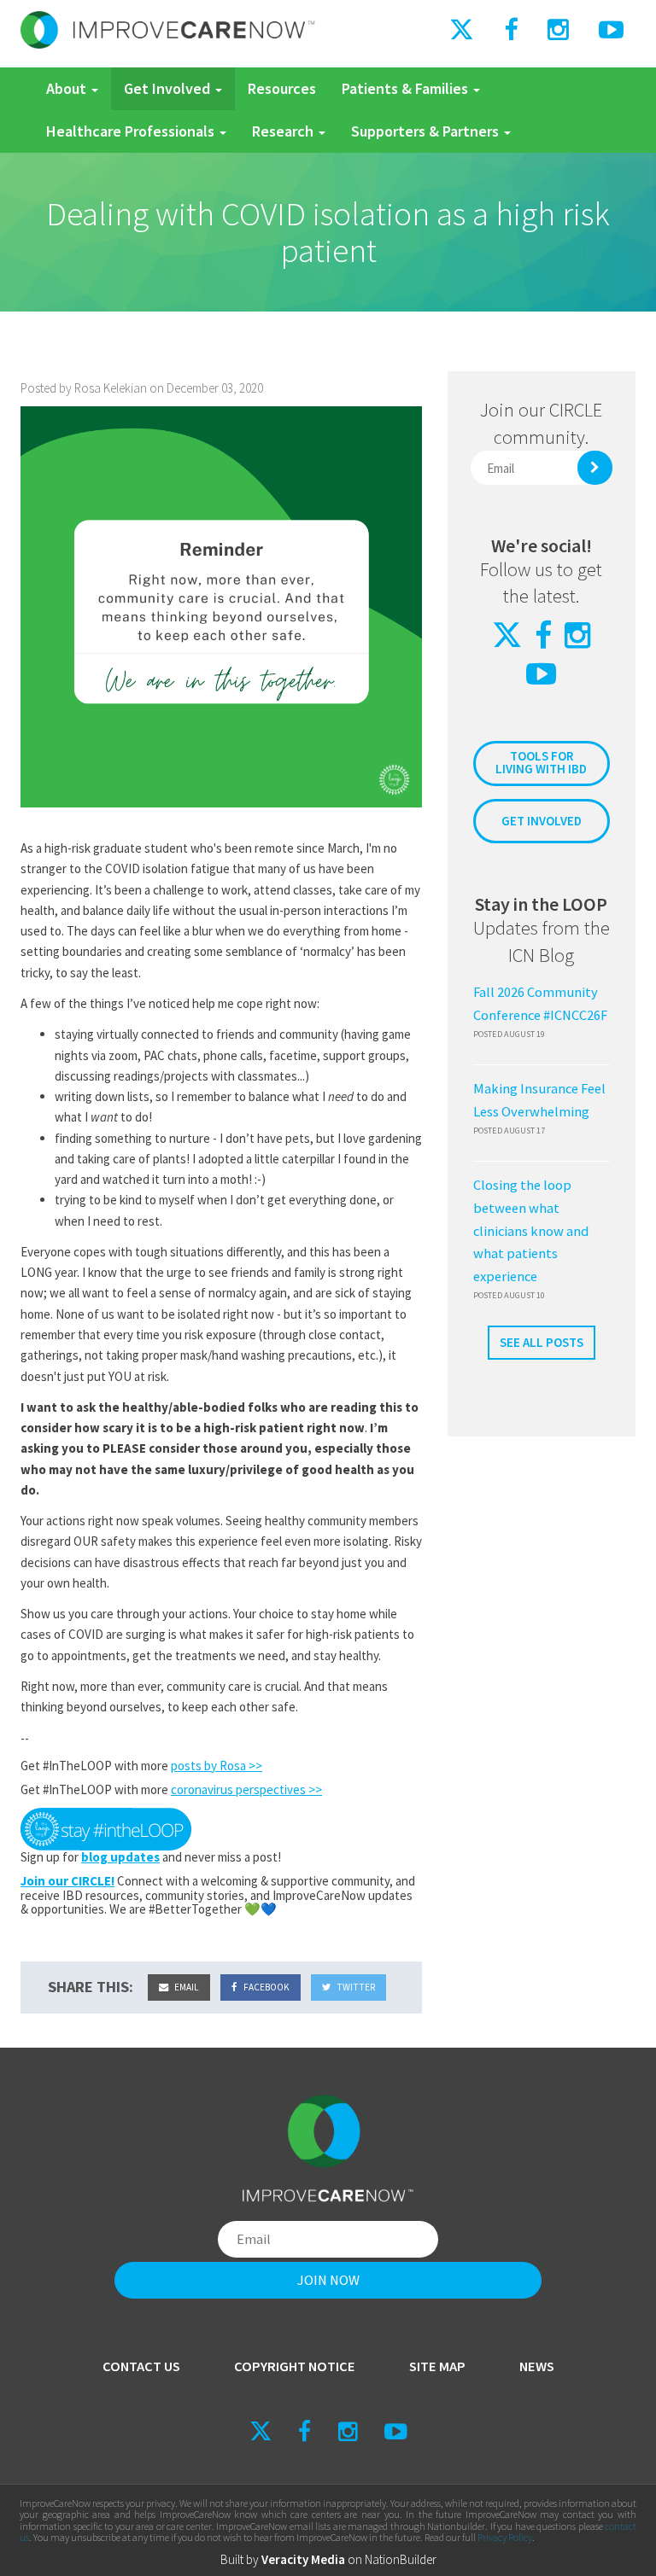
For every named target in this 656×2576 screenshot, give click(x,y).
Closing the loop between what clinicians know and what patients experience (531, 1231)
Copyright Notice (295, 2366)
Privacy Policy (505, 2537)
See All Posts (542, 1342)
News (537, 2366)
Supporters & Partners (427, 131)
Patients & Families (407, 88)
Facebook (266, 1987)
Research (284, 131)
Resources (282, 88)
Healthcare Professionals (132, 131)
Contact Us (141, 2366)
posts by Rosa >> (217, 1766)
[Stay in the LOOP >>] (106, 1827)
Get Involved (169, 88)
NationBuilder (401, 2559)
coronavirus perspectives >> (246, 1789)
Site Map (437, 2366)
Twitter (355, 1987)
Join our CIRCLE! (67, 1881)
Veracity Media (303, 2559)
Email (186, 1987)
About (68, 88)
